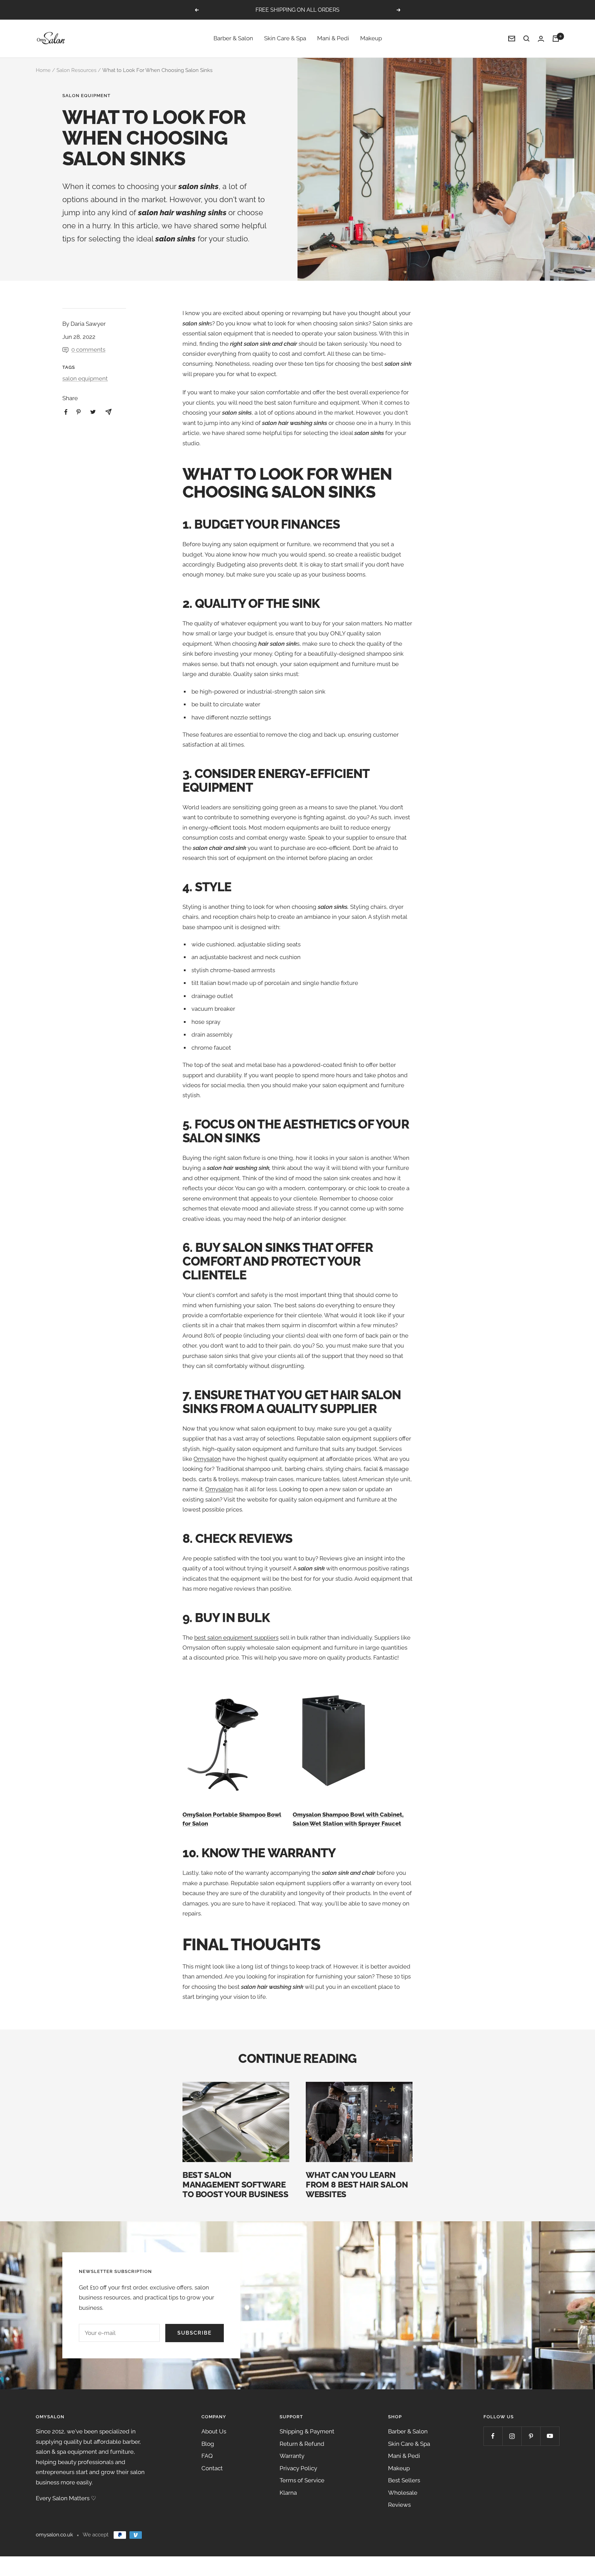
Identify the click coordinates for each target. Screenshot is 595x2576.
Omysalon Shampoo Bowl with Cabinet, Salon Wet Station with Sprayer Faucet (348, 1819)
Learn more (336, 10)
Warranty (292, 2456)
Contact (212, 2468)
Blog (208, 2444)
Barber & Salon (233, 39)
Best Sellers (404, 2480)
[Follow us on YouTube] (550, 2436)
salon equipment (86, 96)
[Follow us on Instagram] (512, 2436)
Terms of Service (302, 2480)
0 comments (88, 350)
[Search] (526, 39)
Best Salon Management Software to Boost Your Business (235, 2185)
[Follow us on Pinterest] (531, 2436)
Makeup (371, 39)
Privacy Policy (298, 2468)
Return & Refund (302, 2444)
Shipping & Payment (307, 2431)
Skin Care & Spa (285, 39)
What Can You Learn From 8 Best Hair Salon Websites (357, 2185)
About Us (214, 2431)
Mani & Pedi (333, 39)
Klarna (288, 2493)
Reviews (399, 2505)
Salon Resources (76, 70)
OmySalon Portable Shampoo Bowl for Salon (232, 1819)
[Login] (541, 39)
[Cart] (556, 39)
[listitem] (66, 412)
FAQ (207, 2456)
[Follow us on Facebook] (493, 2436)
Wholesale (403, 2493)
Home (43, 70)
